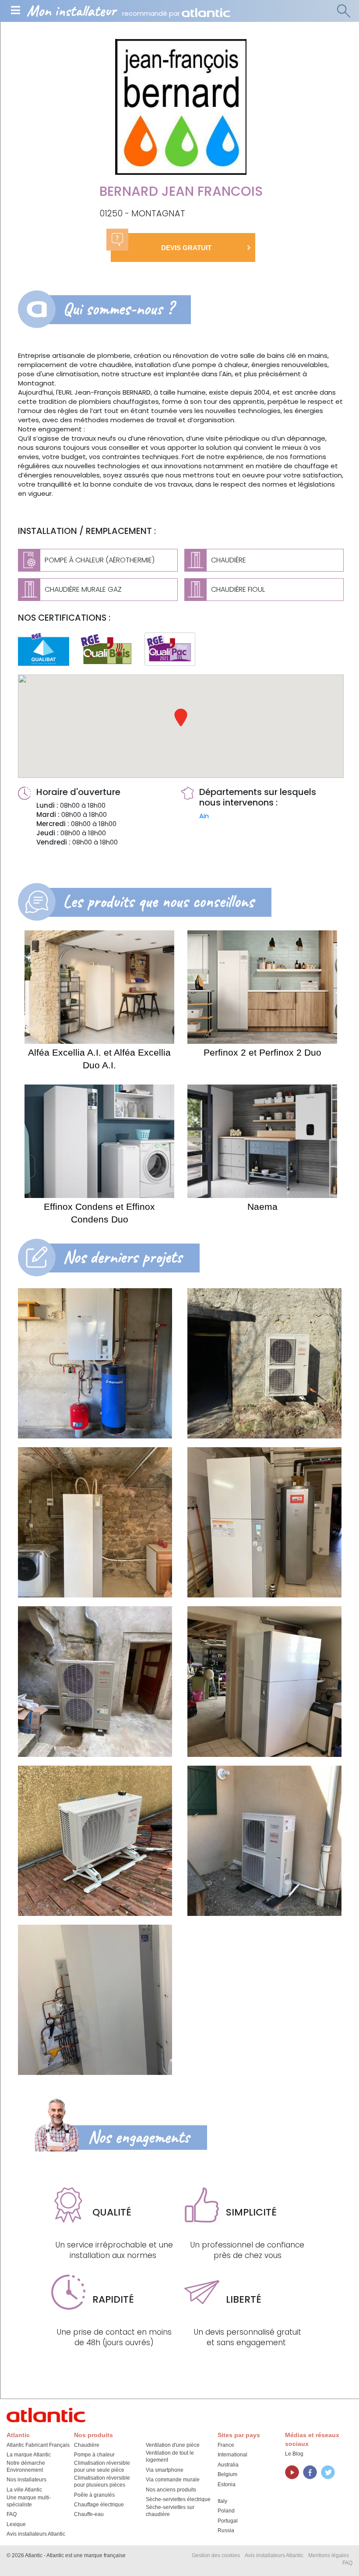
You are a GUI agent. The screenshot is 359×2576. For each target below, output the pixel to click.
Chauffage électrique (99, 2505)
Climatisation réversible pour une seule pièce (102, 2466)
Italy (222, 2501)
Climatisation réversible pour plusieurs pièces (102, 2481)
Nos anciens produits (171, 2490)
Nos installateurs (26, 2480)
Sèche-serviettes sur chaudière (170, 2511)
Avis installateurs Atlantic (36, 2534)
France (226, 2445)
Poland (226, 2511)
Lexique (16, 2524)
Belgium (227, 2474)
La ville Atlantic (24, 2490)
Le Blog (294, 2454)
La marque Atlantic (29, 2455)
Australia (228, 2465)
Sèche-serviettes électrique (178, 2499)
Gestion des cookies (216, 2555)
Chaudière (87, 2445)
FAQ (12, 2514)
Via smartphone (165, 2470)
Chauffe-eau (89, 2514)
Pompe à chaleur (94, 2455)
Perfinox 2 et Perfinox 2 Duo (262, 1052)
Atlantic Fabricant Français (38, 2445)
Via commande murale (173, 2480)
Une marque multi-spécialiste (29, 2501)
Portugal (228, 2521)
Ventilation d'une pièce (173, 2445)
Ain (204, 816)
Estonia (227, 2484)
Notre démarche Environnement (26, 2466)
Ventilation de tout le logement (170, 2456)
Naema (262, 1207)
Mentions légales (329, 2555)
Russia (226, 2530)
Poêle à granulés (94, 2495)
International (232, 2455)
